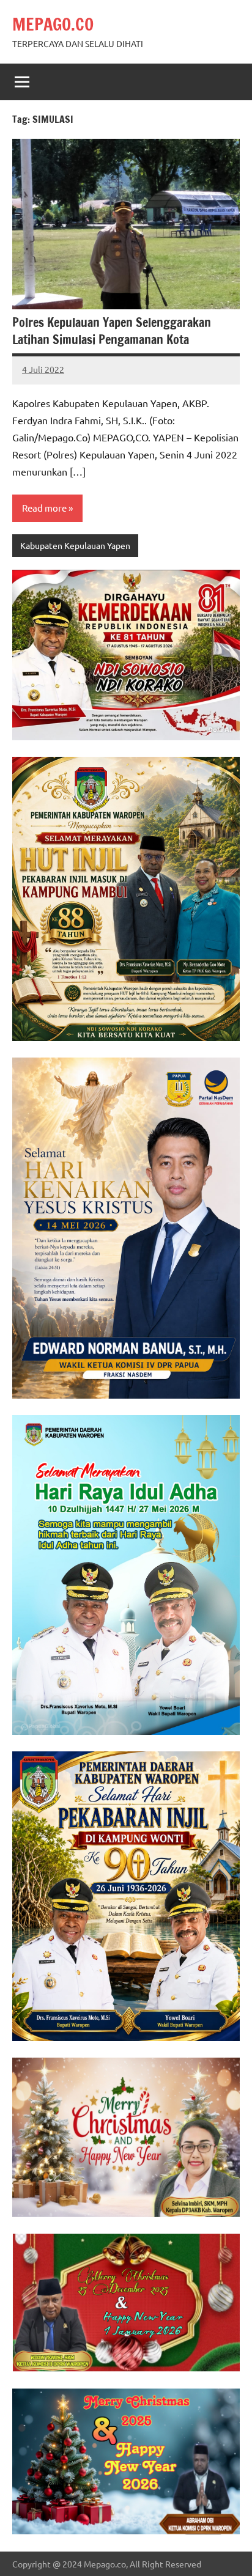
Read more (44, 508)
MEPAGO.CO (53, 24)
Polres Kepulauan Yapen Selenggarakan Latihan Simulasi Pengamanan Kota (112, 331)
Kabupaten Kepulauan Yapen (75, 545)
